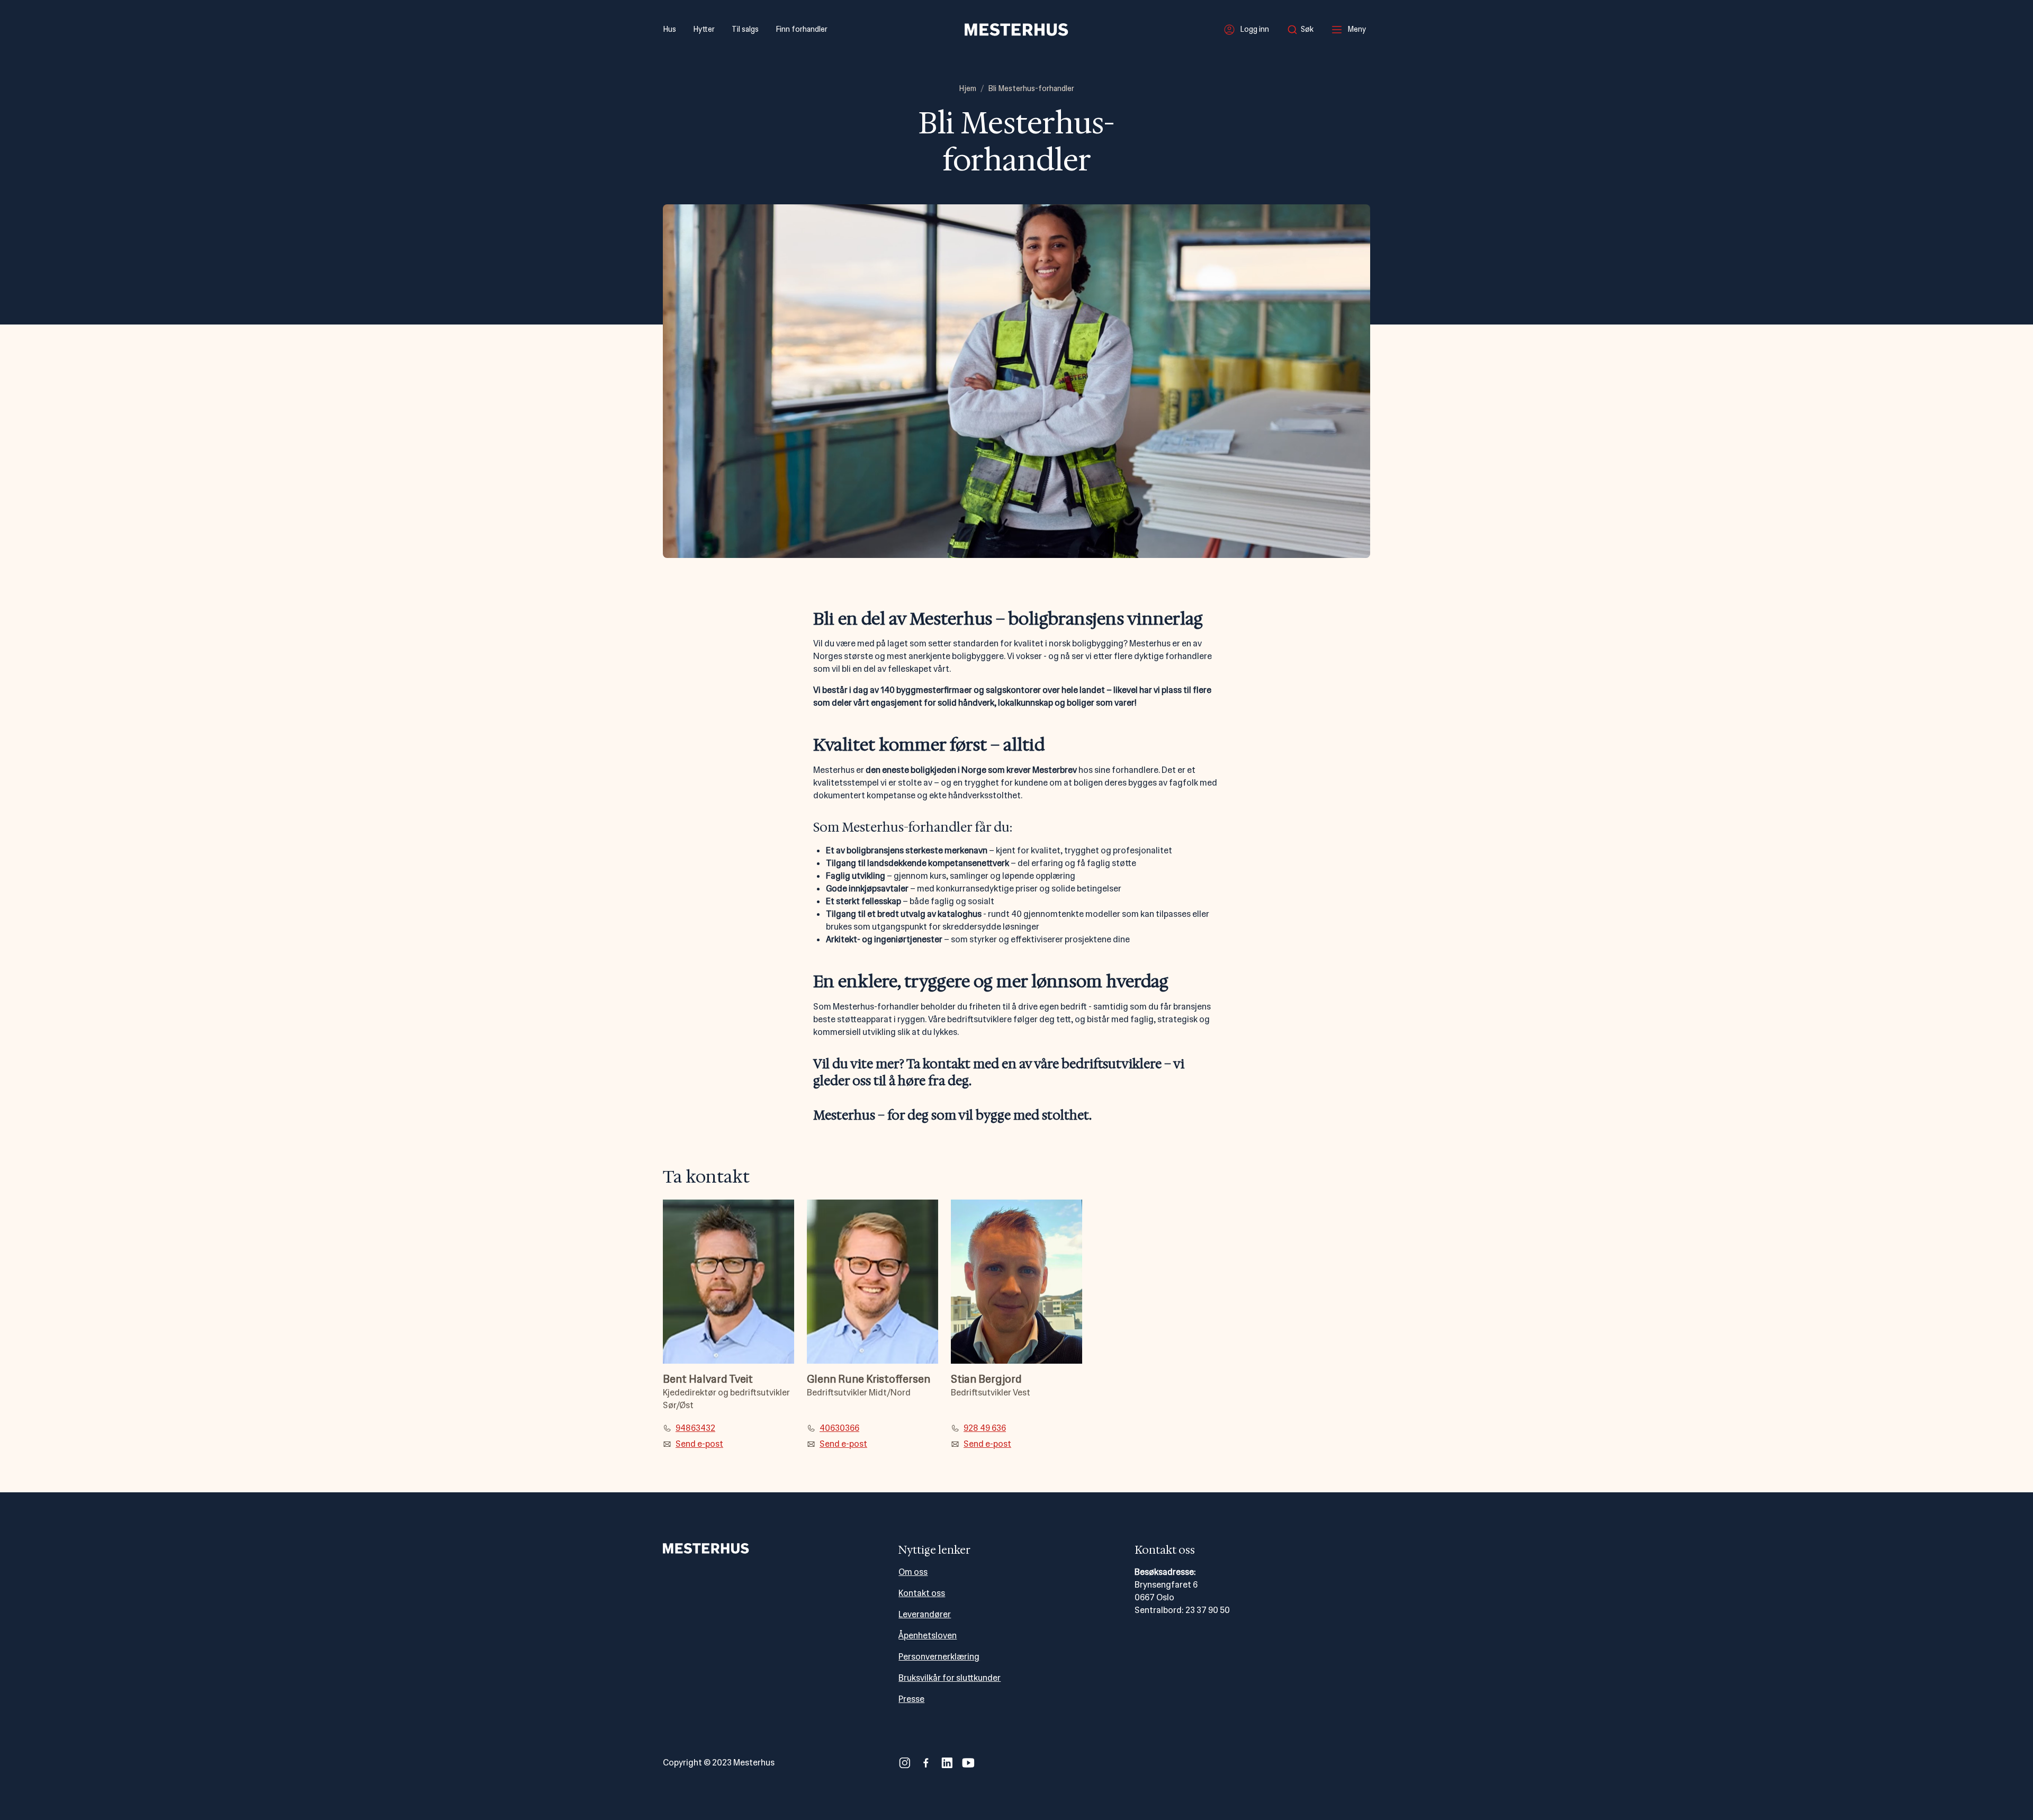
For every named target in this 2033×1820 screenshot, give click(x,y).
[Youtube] (968, 1763)
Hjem (968, 88)
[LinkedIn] (947, 1763)
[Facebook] (926, 1763)
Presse (911, 1699)
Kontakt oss (922, 1593)
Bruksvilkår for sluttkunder (950, 1678)
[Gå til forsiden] (1016, 30)
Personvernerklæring (939, 1657)
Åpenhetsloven (928, 1636)
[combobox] (1303, 30)
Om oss (913, 1572)
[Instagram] (905, 1763)
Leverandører (925, 1614)
